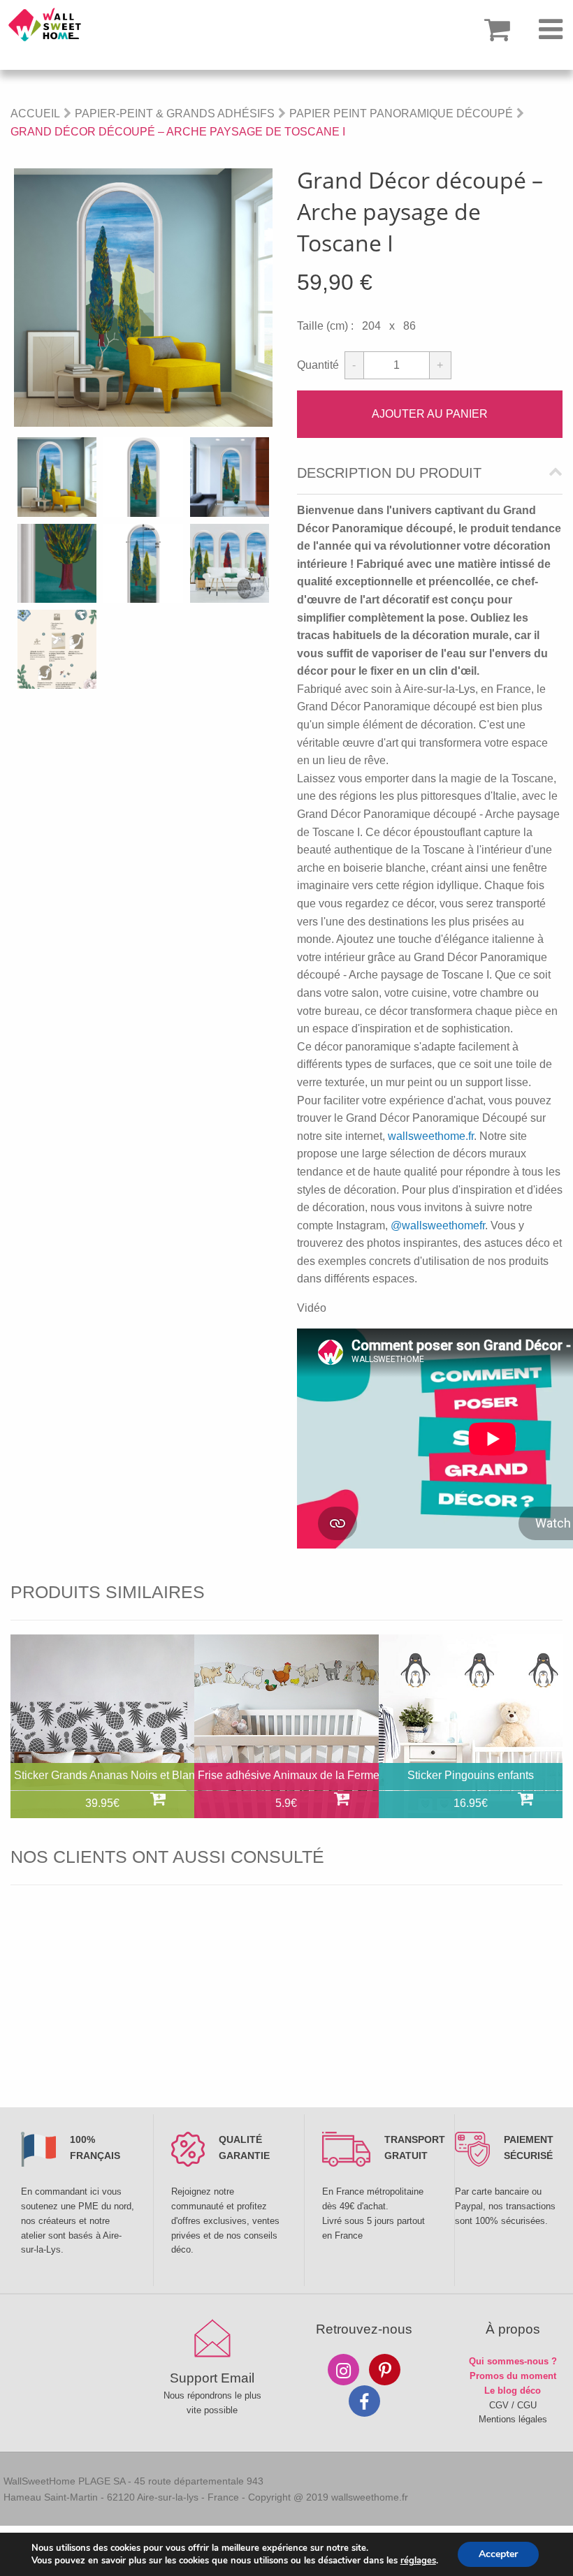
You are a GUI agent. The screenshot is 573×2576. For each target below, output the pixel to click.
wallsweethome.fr (431, 1136)
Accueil (35, 114)
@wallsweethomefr (438, 1225)
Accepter (498, 2554)
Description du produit (389, 473)
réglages (418, 2561)
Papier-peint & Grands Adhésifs (175, 114)
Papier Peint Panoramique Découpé (401, 114)
